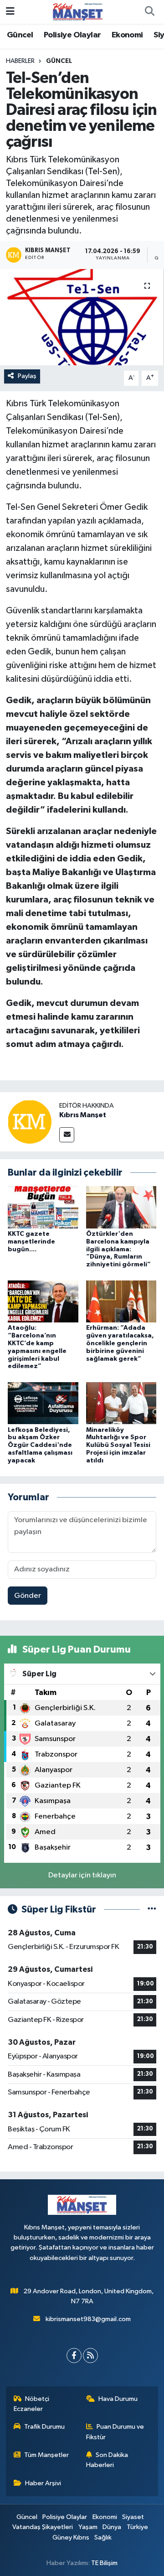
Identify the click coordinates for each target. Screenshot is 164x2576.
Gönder (28, 1596)
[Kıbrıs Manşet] (30, 1122)
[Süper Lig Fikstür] (152, 1910)
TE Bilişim (104, 2563)
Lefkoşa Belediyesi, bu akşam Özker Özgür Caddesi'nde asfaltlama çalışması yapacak (40, 1445)
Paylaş (27, 376)
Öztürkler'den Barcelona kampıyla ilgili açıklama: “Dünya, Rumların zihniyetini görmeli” (118, 1249)
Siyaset (133, 2517)
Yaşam (88, 2527)
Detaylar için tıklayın (82, 1875)
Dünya (112, 2527)
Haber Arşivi (43, 2483)
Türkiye (137, 2527)
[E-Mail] (67, 1135)
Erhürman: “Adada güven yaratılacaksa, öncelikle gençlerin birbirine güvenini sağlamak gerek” (120, 1343)
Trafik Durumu (44, 2427)
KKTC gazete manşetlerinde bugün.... (31, 1242)
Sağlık (103, 2537)
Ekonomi (127, 35)
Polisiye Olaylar (72, 35)
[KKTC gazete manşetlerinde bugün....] (43, 1207)
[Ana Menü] (10, 12)
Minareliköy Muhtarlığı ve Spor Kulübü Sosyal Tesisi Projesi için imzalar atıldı (118, 1445)
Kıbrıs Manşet (83, 1115)
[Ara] (149, 12)
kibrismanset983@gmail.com (88, 2319)
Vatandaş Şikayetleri (43, 2527)
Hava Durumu (118, 2399)
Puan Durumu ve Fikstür (115, 2432)
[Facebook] (74, 2356)
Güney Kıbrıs (71, 2537)
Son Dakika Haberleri (107, 2460)
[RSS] (90, 2356)
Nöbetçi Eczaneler (32, 2404)
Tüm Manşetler (46, 2455)
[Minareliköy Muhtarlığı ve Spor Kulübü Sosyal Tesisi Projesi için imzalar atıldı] (121, 1403)
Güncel (20, 35)
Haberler (20, 61)
